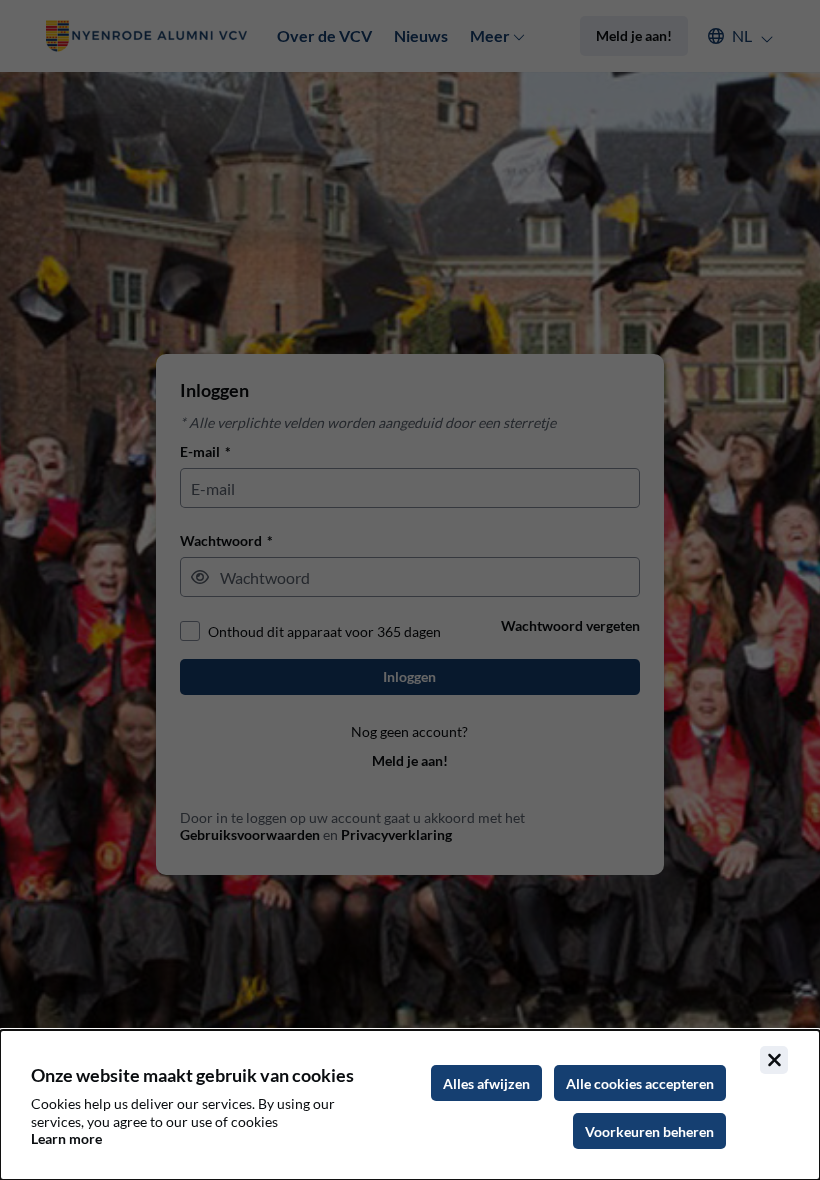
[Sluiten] (774, 1060)
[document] (410, 1105)
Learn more (66, 1138)
